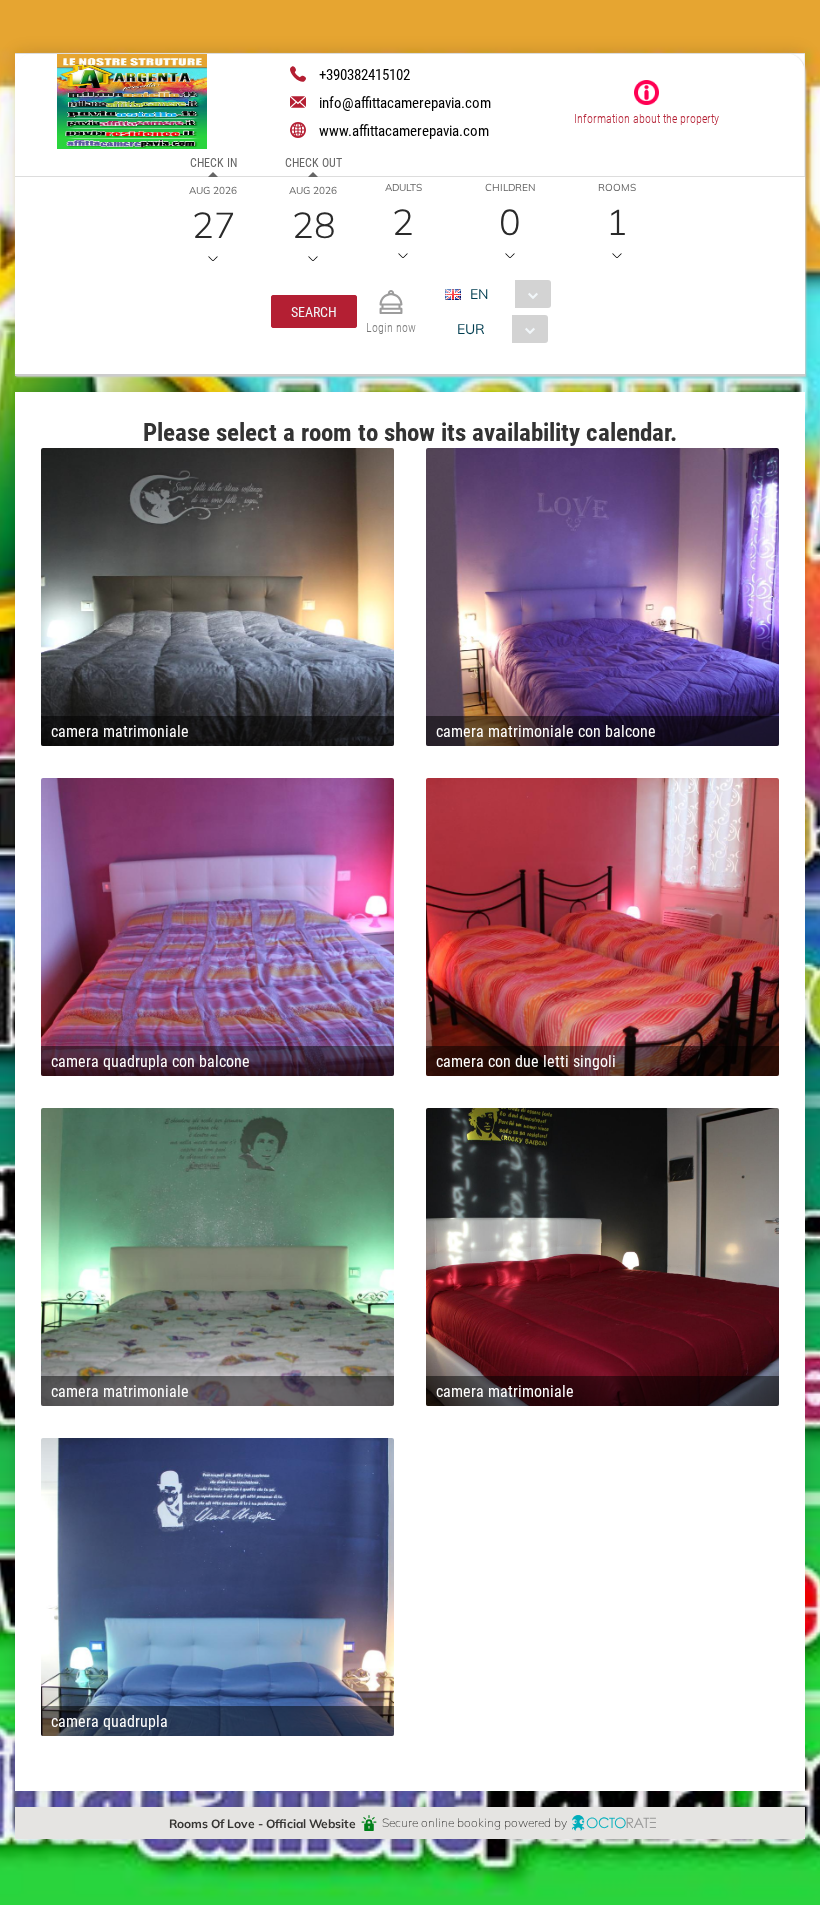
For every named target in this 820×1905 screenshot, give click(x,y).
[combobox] (505, 294)
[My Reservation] (391, 293)
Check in (213, 162)
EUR (471, 328)
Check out (313, 162)
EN (479, 293)
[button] (314, 311)
